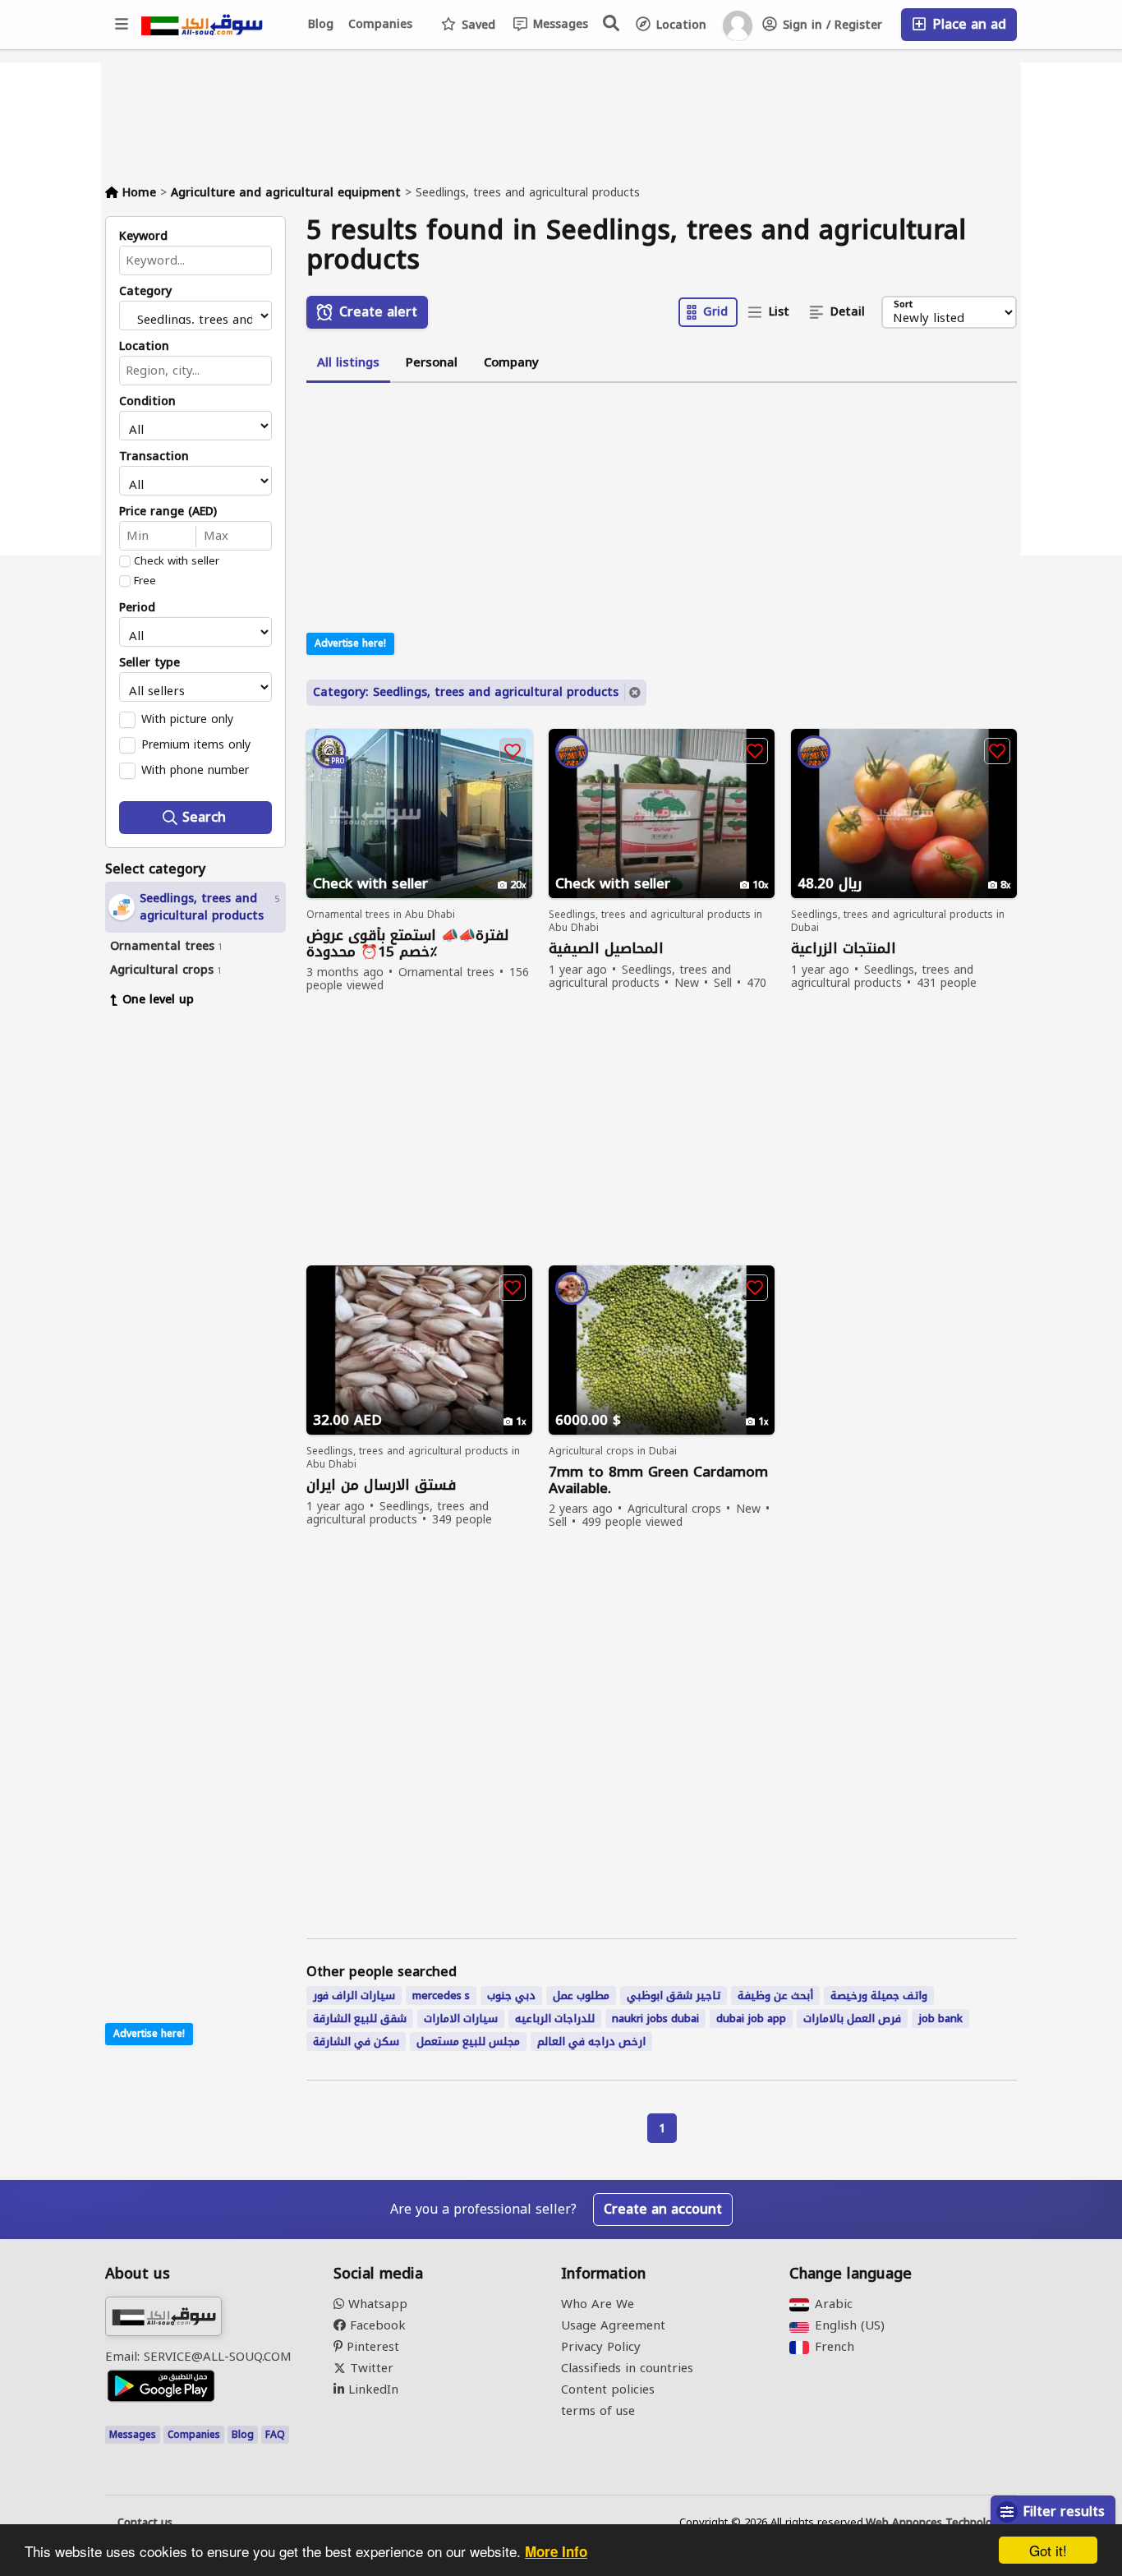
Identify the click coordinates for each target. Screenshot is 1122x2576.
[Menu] (122, 25)
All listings (348, 362)
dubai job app (751, 2018)
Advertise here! (149, 2034)
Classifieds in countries (627, 2368)
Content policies (608, 2389)
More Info (556, 2551)
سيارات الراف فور (354, 1995)
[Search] (612, 23)
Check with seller (177, 561)
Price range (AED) (168, 512)
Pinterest (371, 2347)
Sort (903, 305)
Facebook (376, 2325)
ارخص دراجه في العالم (591, 2041)
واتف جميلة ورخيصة (879, 1995)
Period (137, 608)
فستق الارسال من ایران (381, 1485)
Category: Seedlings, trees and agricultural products (466, 692)
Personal (432, 362)
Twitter (370, 2368)
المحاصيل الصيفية (606, 949)
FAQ (275, 2435)
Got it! (1048, 2550)
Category (145, 292)
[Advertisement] (208, 1272)
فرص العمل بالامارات (852, 2018)
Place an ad (967, 24)
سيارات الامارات (461, 2018)
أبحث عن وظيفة (775, 1995)
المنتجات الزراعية (844, 949)
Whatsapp (376, 2304)
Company (511, 362)
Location (679, 25)
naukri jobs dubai (655, 2018)
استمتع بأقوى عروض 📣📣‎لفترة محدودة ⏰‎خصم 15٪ (408, 943)
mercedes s (441, 1995)
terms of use (598, 2411)
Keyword (143, 237)
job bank (940, 2018)
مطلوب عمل (581, 1995)
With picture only (187, 719)
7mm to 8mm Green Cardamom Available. (658, 1480)
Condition (147, 402)
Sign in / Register (830, 25)
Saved (476, 25)
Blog (321, 24)
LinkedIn (371, 2389)
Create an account (663, 2209)
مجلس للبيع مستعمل (468, 2041)
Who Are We (598, 2304)
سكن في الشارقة (356, 2041)
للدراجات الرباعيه (555, 2018)
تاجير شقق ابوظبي (674, 1995)
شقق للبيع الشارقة (360, 2018)
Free (145, 581)
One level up (158, 1000)
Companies (380, 24)
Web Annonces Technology (935, 2523)
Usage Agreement (613, 2325)
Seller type (149, 663)
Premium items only (196, 744)
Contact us (145, 2523)
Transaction (154, 457)
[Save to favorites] (513, 751)
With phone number (195, 770)
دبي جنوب (511, 1995)
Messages (559, 24)
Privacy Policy (601, 2347)
